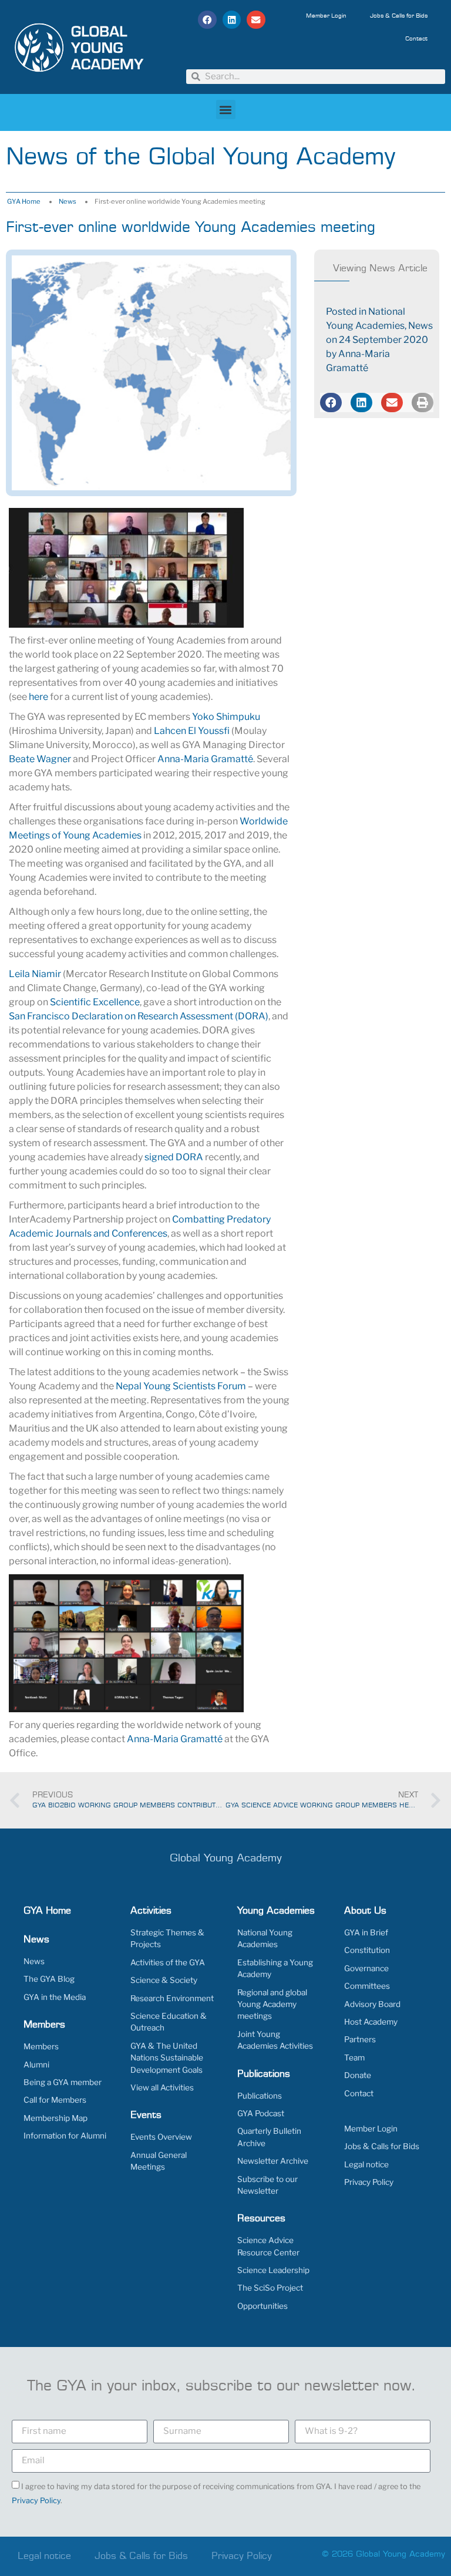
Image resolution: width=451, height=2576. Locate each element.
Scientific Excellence (95, 1002)
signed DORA (174, 1157)
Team (354, 2058)
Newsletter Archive (273, 2161)
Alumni (36, 2065)
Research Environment (172, 1998)
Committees (367, 1986)
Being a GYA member (63, 2082)
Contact (416, 39)
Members (41, 2046)
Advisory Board (372, 2004)
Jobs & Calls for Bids (399, 16)
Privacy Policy (369, 2182)
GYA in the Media (55, 1997)
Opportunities (262, 2306)
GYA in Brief (366, 1932)
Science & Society (164, 1980)
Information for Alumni (65, 2136)
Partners (360, 2039)
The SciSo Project (270, 2288)
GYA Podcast (261, 2113)
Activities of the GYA (168, 1962)
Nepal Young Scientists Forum (181, 1386)
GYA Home (24, 201)
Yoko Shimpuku (226, 717)
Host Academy (371, 2022)
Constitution (367, 1950)
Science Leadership (273, 2270)
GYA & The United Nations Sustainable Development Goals (167, 2058)
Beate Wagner (40, 759)
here (38, 697)
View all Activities (162, 2087)
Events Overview (161, 2137)
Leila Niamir (35, 974)
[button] (207, 20)
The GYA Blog (49, 1979)
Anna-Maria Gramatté (205, 759)
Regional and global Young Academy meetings (272, 2004)
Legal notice (366, 2164)
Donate (358, 2075)
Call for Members (55, 2100)
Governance (366, 1968)
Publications (260, 2096)
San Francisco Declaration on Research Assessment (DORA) (139, 1016)
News (68, 201)
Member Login (326, 16)
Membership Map (55, 2118)
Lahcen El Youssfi (192, 731)
